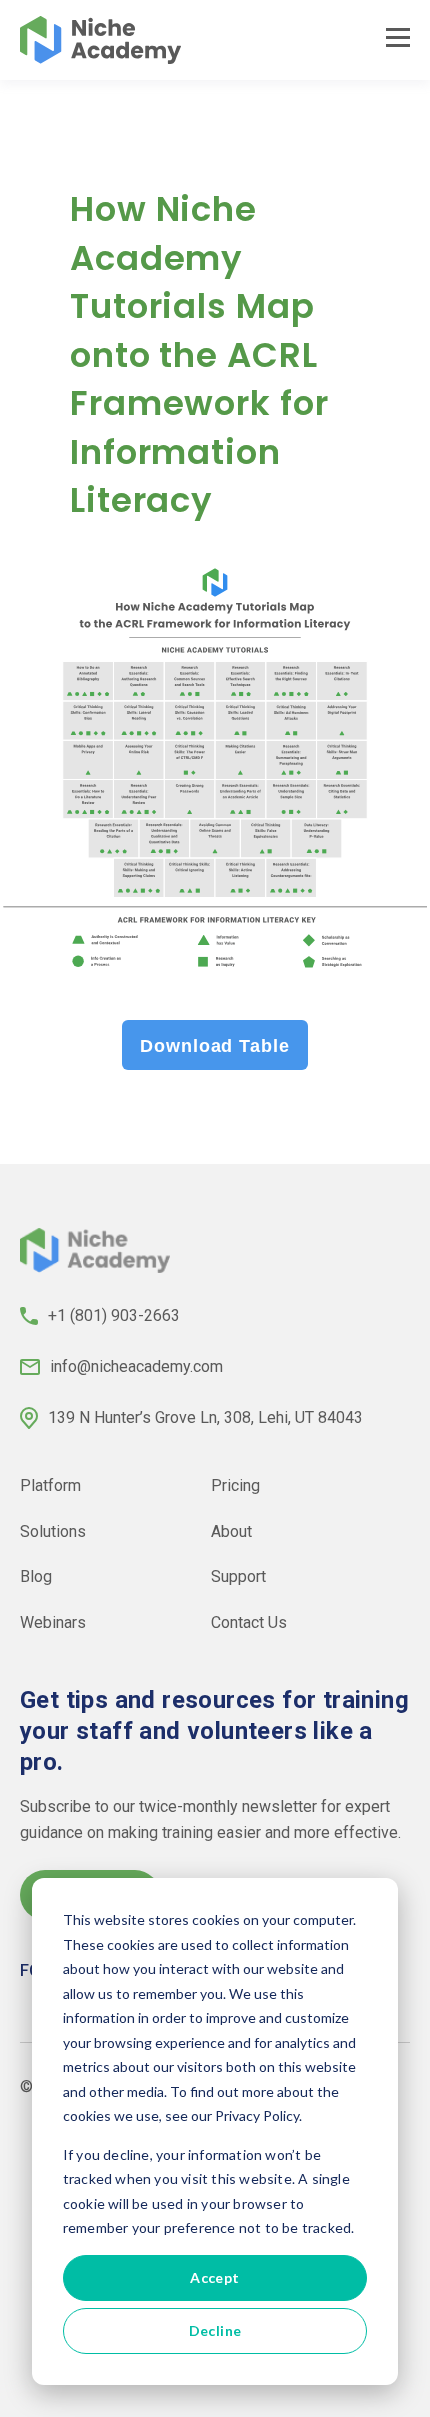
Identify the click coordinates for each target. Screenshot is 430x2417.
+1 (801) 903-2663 (114, 1315)
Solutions (53, 1530)
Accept (215, 2277)
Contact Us (249, 1622)
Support (238, 1576)
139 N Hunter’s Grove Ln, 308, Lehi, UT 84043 (205, 1417)
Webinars (53, 1622)
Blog (36, 1576)
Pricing (235, 1485)
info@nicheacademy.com (136, 1366)
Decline (215, 2330)
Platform (50, 1485)
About (231, 1530)
